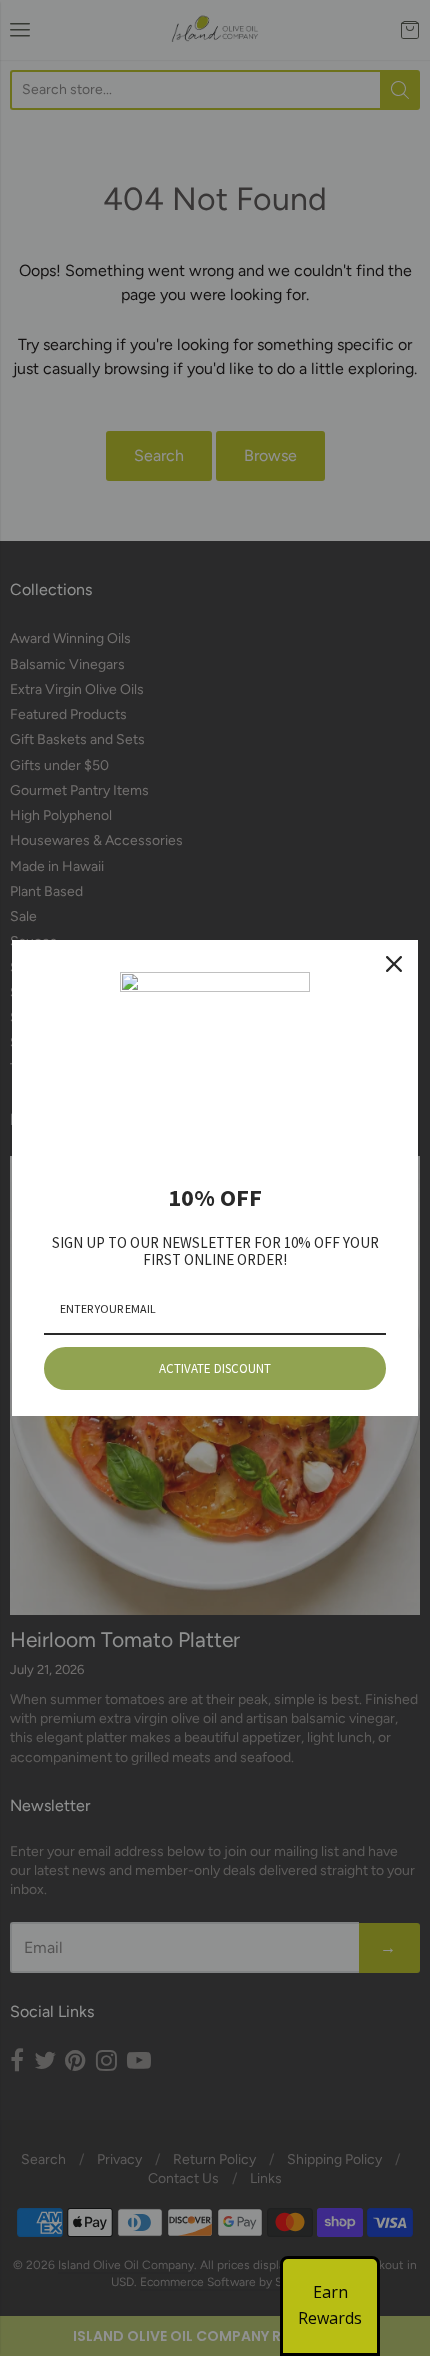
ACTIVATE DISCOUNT (215, 1368)
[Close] (394, 964)
